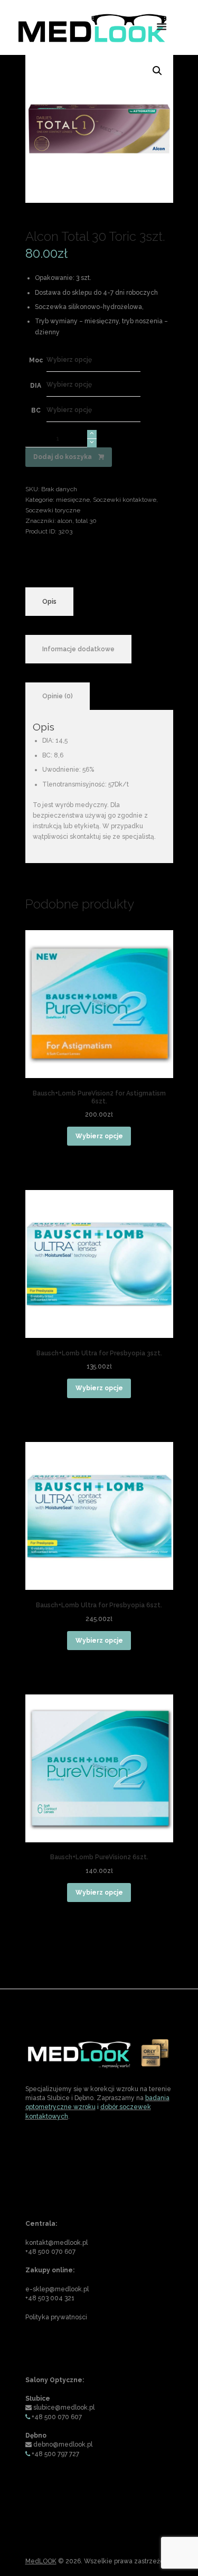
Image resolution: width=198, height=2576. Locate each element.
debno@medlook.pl (63, 2444)
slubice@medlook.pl (64, 2408)
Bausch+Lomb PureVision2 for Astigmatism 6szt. (99, 1098)
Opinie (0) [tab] (58, 696)
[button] (157, 71)
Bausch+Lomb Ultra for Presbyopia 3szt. (99, 1353)
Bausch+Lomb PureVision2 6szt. (99, 1857)
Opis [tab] (49, 602)
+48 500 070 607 (50, 2252)
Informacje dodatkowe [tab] (78, 649)
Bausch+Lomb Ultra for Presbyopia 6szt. (99, 1605)
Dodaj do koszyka (63, 457)
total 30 (86, 521)
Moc (36, 360)
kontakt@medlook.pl (56, 2243)
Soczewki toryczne (53, 510)
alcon (65, 521)
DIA (36, 386)
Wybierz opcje (99, 1136)
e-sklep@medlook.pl (57, 2289)
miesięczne (73, 500)
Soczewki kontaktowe (125, 500)
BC (36, 410)
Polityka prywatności (56, 2317)
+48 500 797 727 (55, 2454)
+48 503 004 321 (50, 2298)
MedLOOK (41, 2561)
